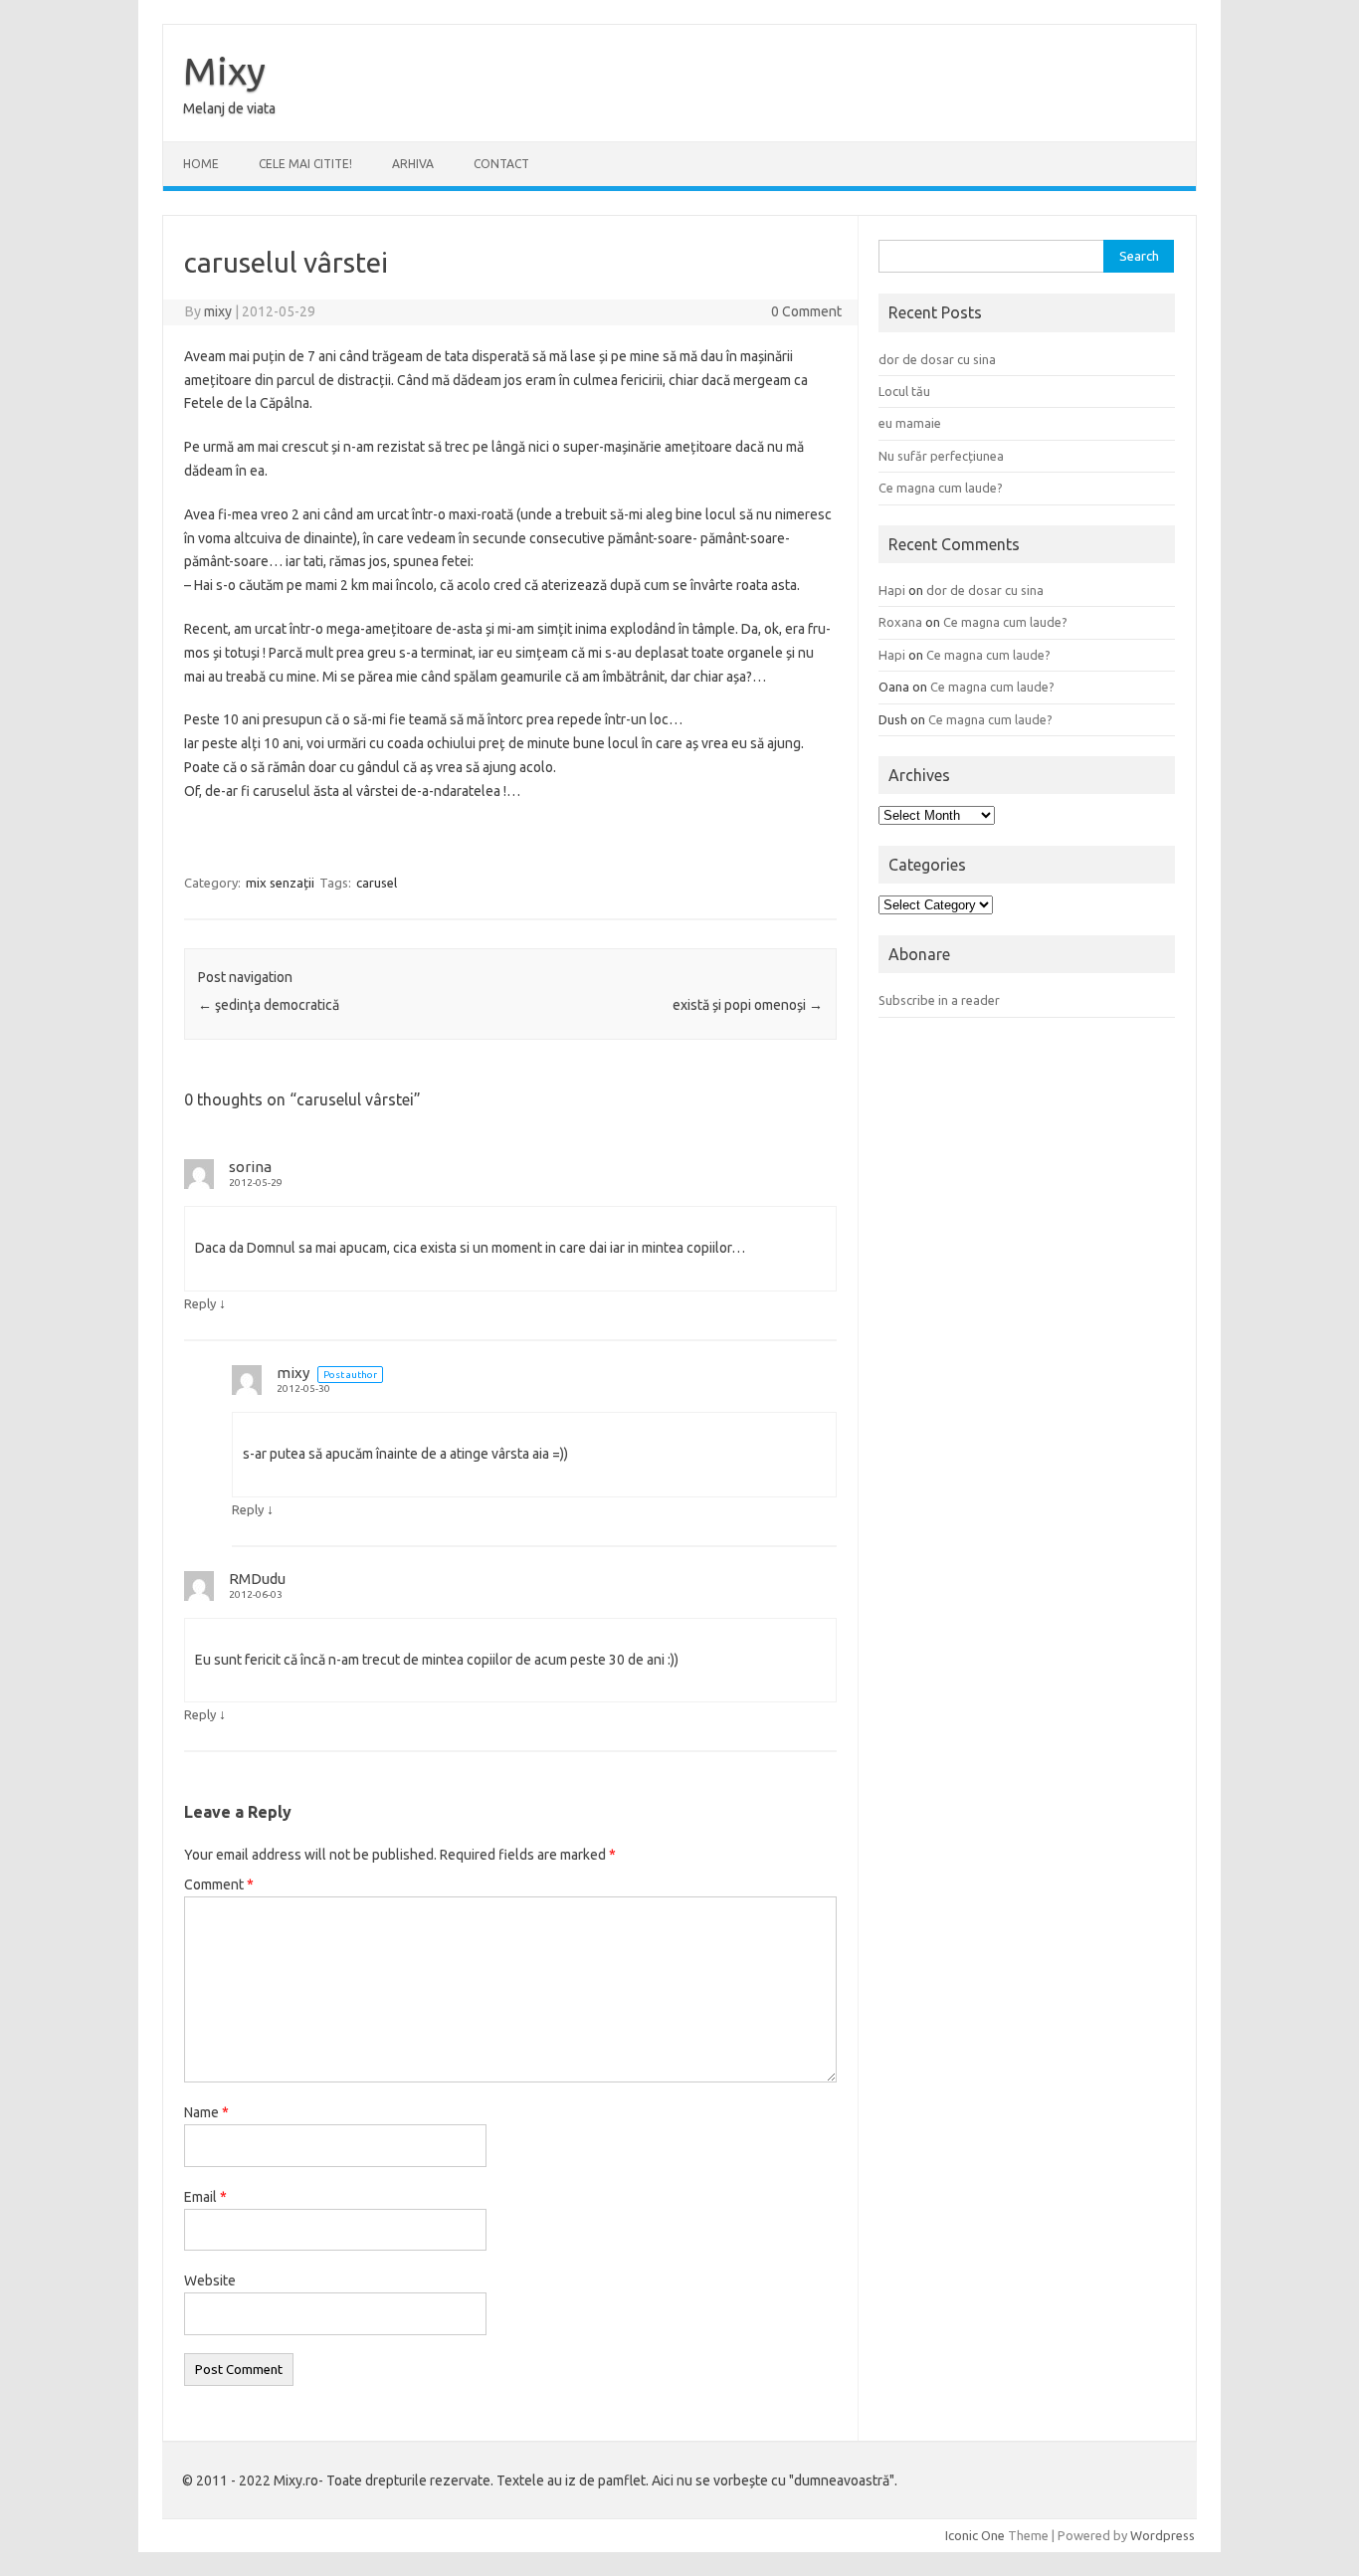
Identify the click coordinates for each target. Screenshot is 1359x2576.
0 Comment (806, 311)
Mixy (224, 71)
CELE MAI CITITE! (305, 164)
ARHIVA (413, 164)
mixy (218, 311)
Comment (219, 1884)
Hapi (892, 590)
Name (206, 2112)
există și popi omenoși (748, 1005)
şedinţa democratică (269, 1005)
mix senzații (280, 883)
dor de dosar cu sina (937, 359)
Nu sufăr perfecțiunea (941, 456)
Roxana (900, 622)
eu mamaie (910, 423)
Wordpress (1163, 2535)
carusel (377, 883)
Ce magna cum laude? (941, 488)
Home (201, 164)
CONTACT (501, 164)
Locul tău (904, 391)
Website (210, 2280)
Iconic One (975, 2535)
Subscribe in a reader (939, 1000)
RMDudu (257, 1579)
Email (205, 2197)
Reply (200, 1303)
